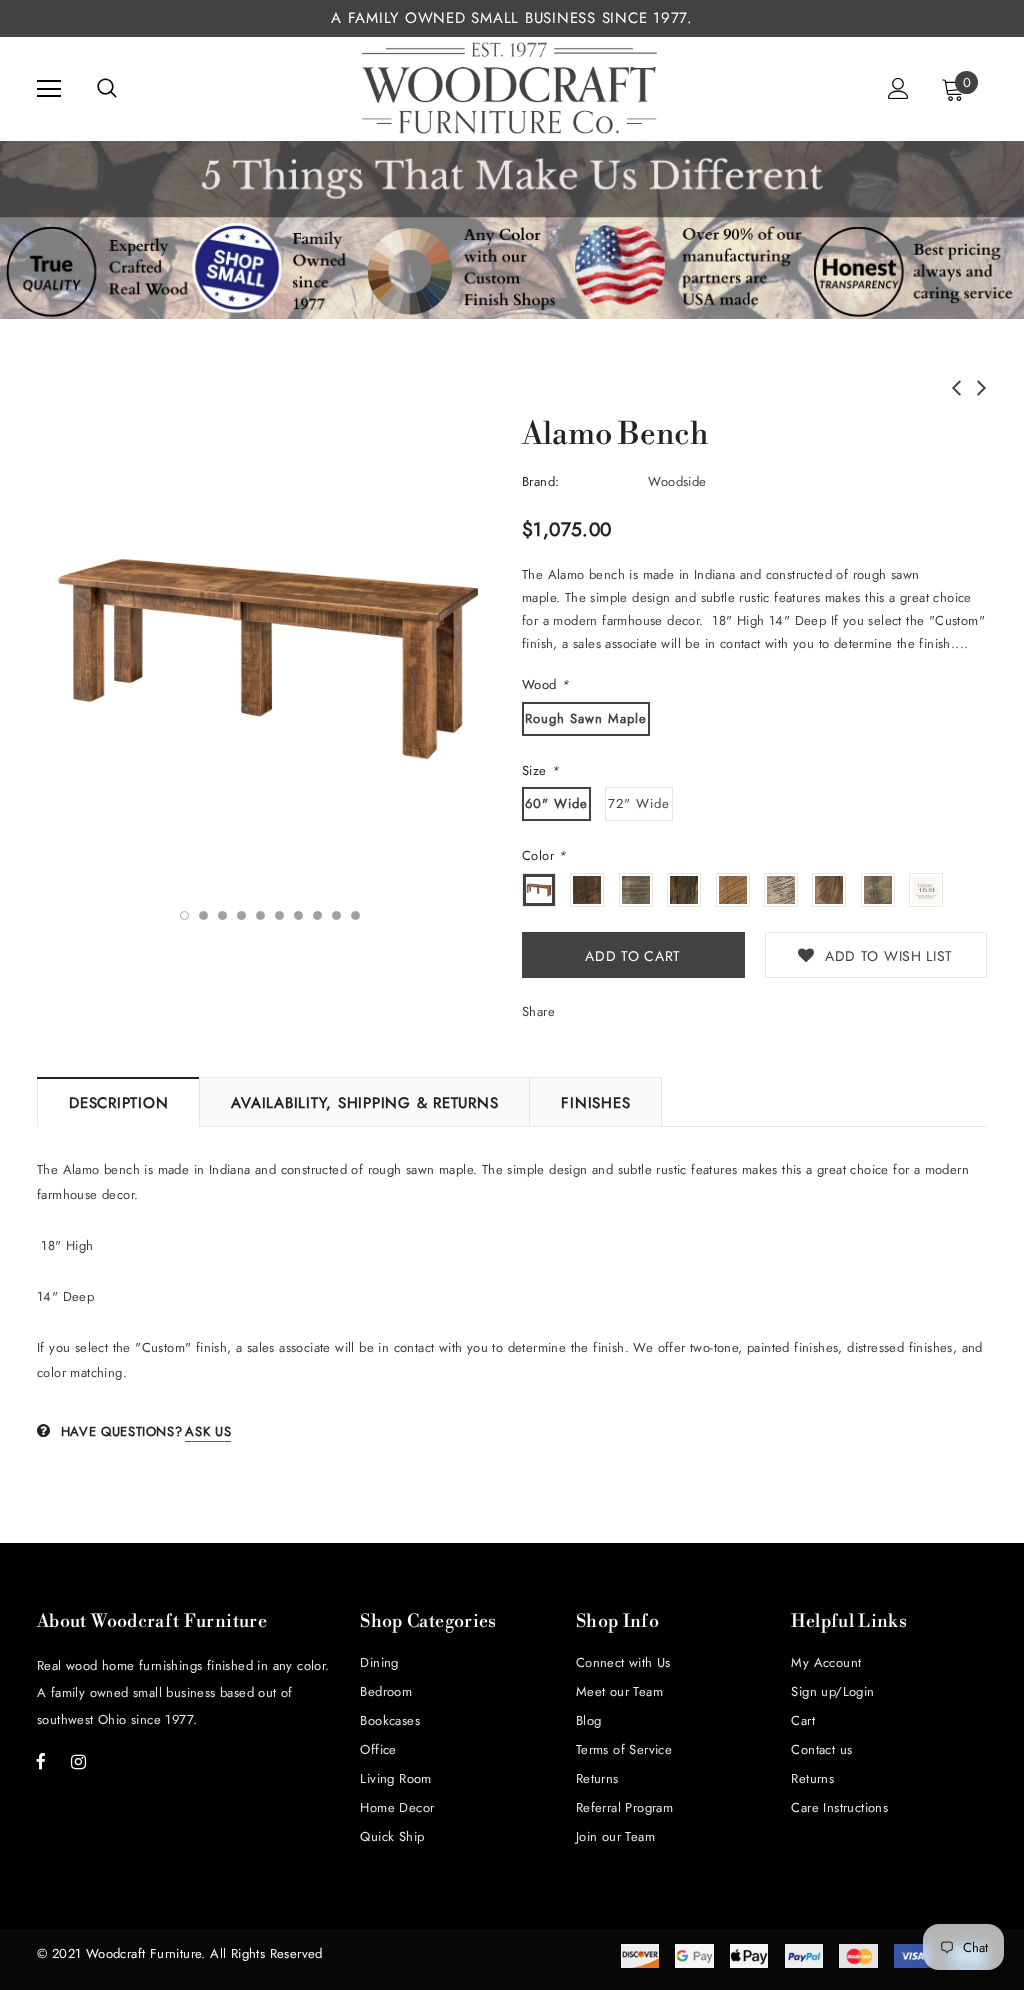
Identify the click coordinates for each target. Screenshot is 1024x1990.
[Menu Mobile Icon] (49, 89)
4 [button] (241, 915)
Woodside (677, 481)
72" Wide (639, 803)
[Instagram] (78, 1761)
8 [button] (317, 915)
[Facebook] (41, 1761)
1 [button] (184, 915)
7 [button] (298, 915)
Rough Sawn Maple (586, 718)
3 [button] (222, 915)
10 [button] (355, 915)
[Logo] (510, 88)
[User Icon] (898, 88)
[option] (269, 658)
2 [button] (203, 915)
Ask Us (208, 1431)
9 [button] (336, 915)
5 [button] (260, 915)
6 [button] (279, 915)
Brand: (540, 481)
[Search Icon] (107, 89)
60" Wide (556, 803)
